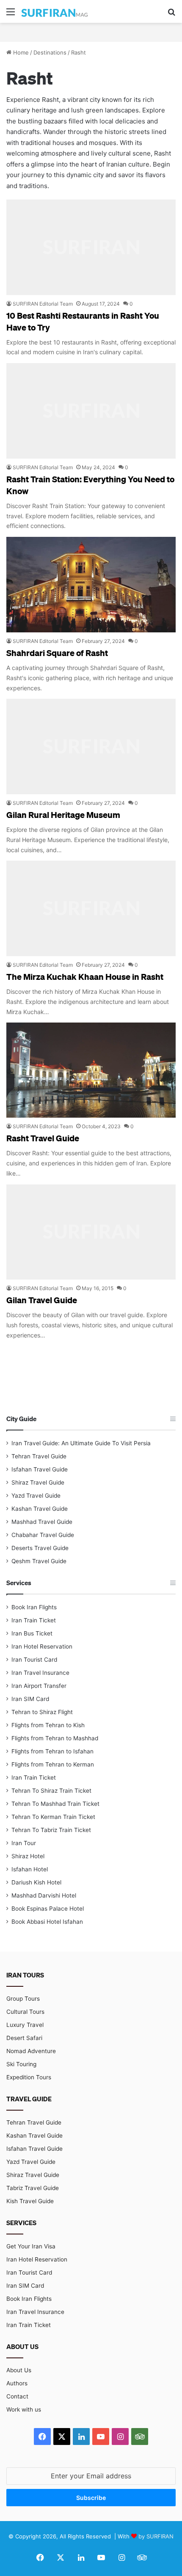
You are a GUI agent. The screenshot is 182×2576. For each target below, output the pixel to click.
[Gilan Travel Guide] (91, 1232)
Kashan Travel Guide (40, 1509)
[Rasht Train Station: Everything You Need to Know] (91, 411)
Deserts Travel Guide (40, 1548)
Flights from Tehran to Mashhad (55, 1738)
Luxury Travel (25, 2025)
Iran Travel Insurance (40, 1673)
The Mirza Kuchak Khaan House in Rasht (85, 976)
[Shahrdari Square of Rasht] (91, 585)
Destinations (50, 52)
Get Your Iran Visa (31, 2246)
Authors (17, 2383)
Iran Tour (24, 1843)
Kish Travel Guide (30, 2201)
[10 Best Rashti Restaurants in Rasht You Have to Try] (91, 247)
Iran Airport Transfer (39, 1686)
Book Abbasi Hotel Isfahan (47, 1922)
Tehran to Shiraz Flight (42, 1712)
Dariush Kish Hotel (36, 1882)
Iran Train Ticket (34, 1620)
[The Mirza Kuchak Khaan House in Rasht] (91, 908)
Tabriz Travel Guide (33, 2188)
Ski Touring (21, 2064)
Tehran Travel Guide (39, 1456)
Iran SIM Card (30, 1699)
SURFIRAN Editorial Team (43, 304)
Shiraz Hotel (28, 1856)
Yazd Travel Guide (36, 1496)
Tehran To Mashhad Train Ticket (55, 1804)
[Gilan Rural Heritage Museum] (91, 747)
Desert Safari (24, 2038)
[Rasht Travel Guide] (91, 1070)
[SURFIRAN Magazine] (55, 11)
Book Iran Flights (34, 1607)
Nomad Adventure (31, 2051)
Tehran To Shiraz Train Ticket (51, 1791)
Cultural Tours (25, 2012)
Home (20, 52)
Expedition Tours (29, 2077)
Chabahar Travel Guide (43, 1535)
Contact (17, 2396)
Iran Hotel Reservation (42, 1646)
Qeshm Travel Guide (39, 1561)
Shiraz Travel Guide (38, 1482)
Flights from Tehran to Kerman (53, 1764)
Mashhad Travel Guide (42, 1522)
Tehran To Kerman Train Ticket (53, 1817)
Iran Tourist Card (34, 1660)
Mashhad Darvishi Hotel (44, 1895)
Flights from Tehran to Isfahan (52, 1751)
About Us (19, 2370)
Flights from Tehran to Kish (48, 1725)
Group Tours (23, 1999)
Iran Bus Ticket (32, 1633)
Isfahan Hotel (30, 1869)
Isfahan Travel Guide (40, 1469)
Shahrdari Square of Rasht (57, 653)
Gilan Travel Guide (42, 1300)
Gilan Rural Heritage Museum (63, 815)
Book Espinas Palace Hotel (48, 1909)
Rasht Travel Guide (43, 1138)
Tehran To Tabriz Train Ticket (51, 1830)
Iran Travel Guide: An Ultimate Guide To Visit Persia (81, 1443)
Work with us (24, 2409)
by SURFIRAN (156, 2536)
